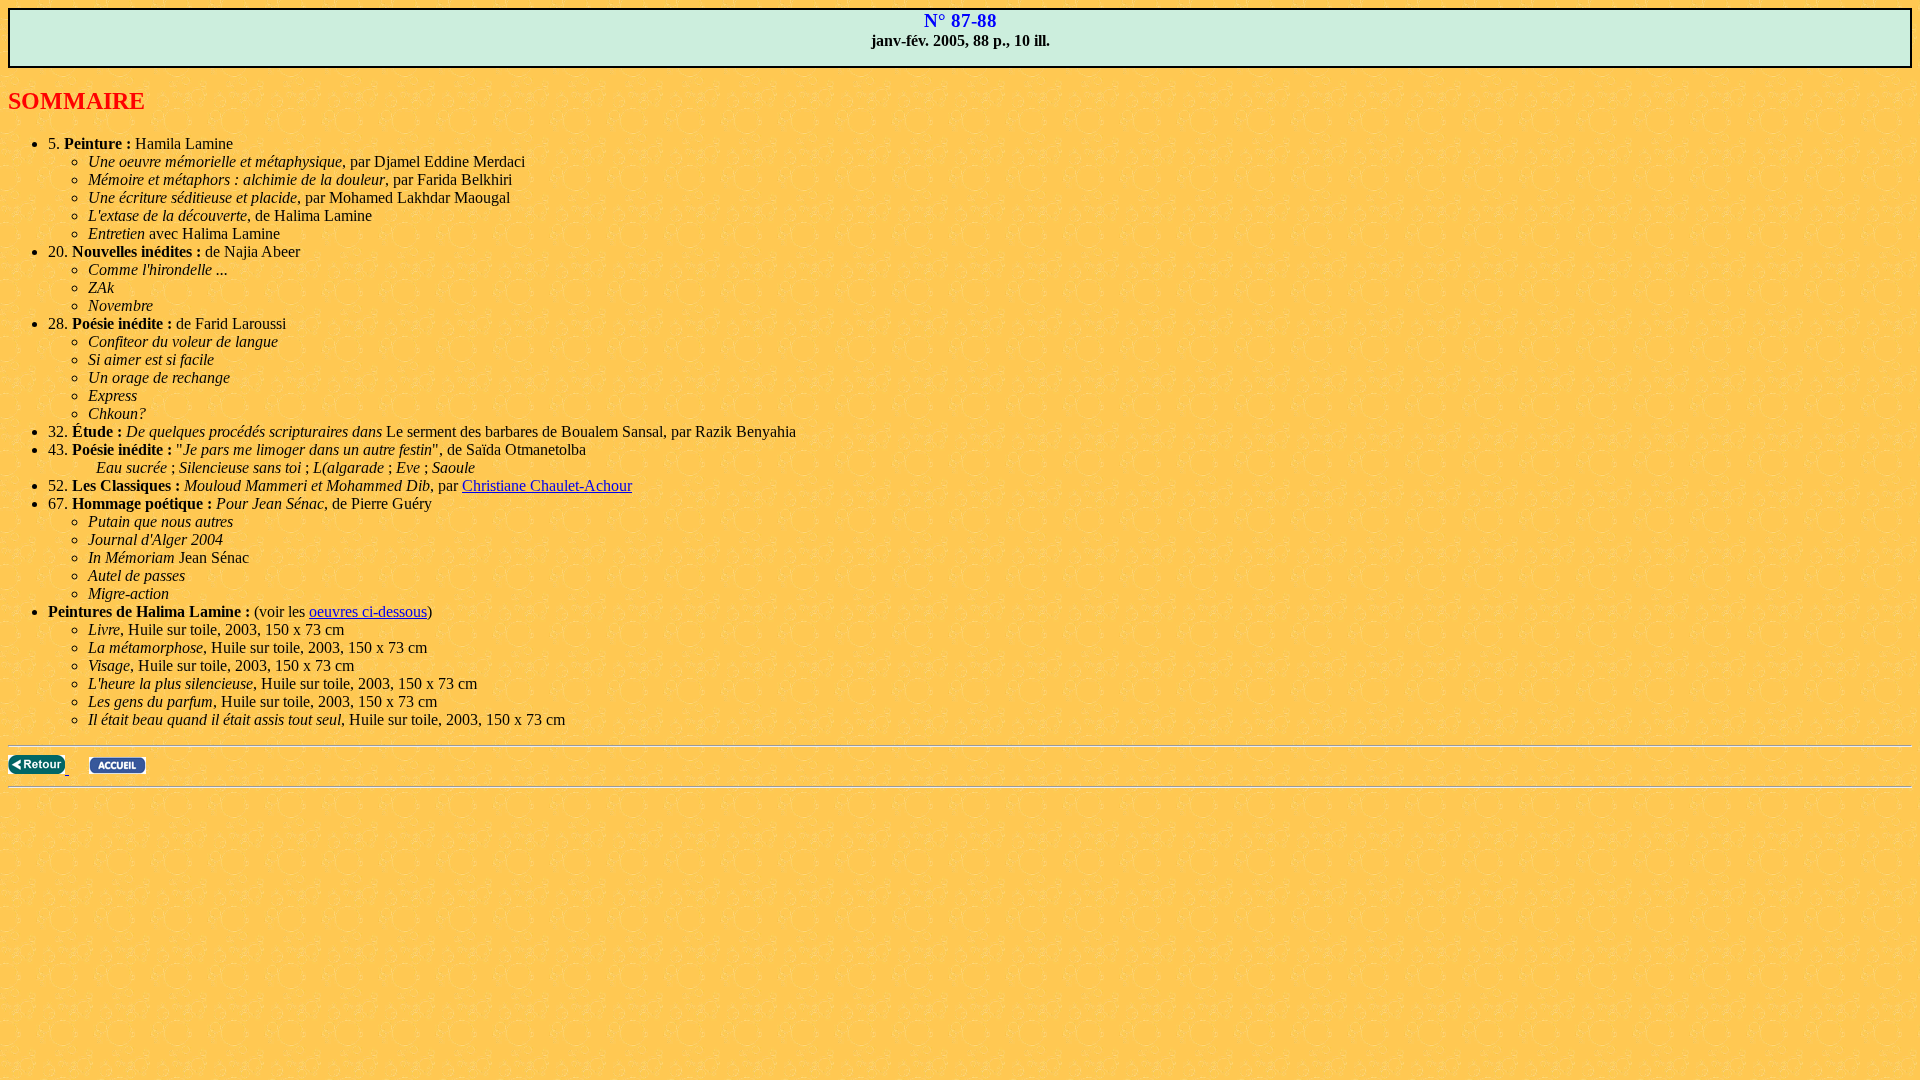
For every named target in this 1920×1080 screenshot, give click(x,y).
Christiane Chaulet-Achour (547, 485)
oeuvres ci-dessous (368, 611)
